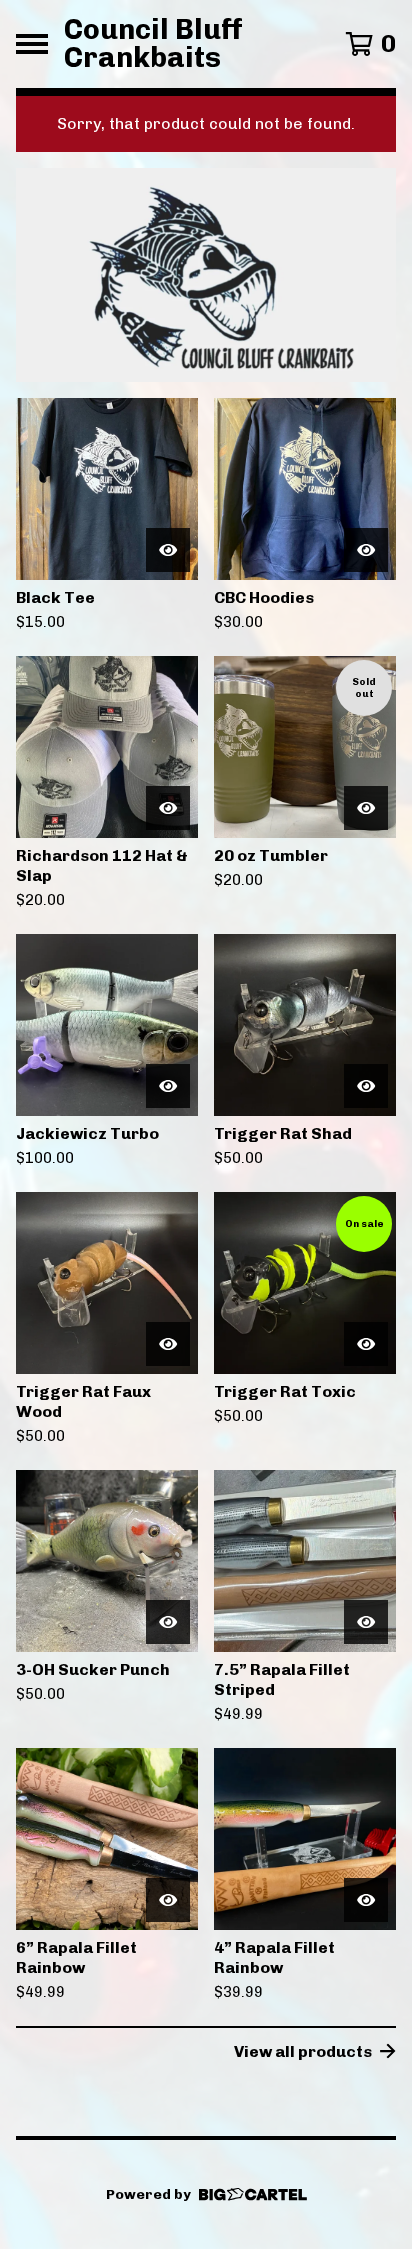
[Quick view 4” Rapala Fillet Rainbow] (366, 1900)
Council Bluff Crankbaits (153, 44)
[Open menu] (32, 44)
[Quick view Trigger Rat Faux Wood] (168, 1344)
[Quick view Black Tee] (168, 550)
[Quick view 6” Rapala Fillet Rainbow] (168, 1900)
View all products (303, 2051)
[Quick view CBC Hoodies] (366, 550)
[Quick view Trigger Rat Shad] (366, 1086)
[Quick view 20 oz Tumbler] (366, 808)
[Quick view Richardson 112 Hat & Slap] (168, 808)
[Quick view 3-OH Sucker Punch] (168, 1622)
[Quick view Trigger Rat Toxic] (366, 1344)
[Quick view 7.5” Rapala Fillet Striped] (366, 1622)
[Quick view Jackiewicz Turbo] (168, 1086)
